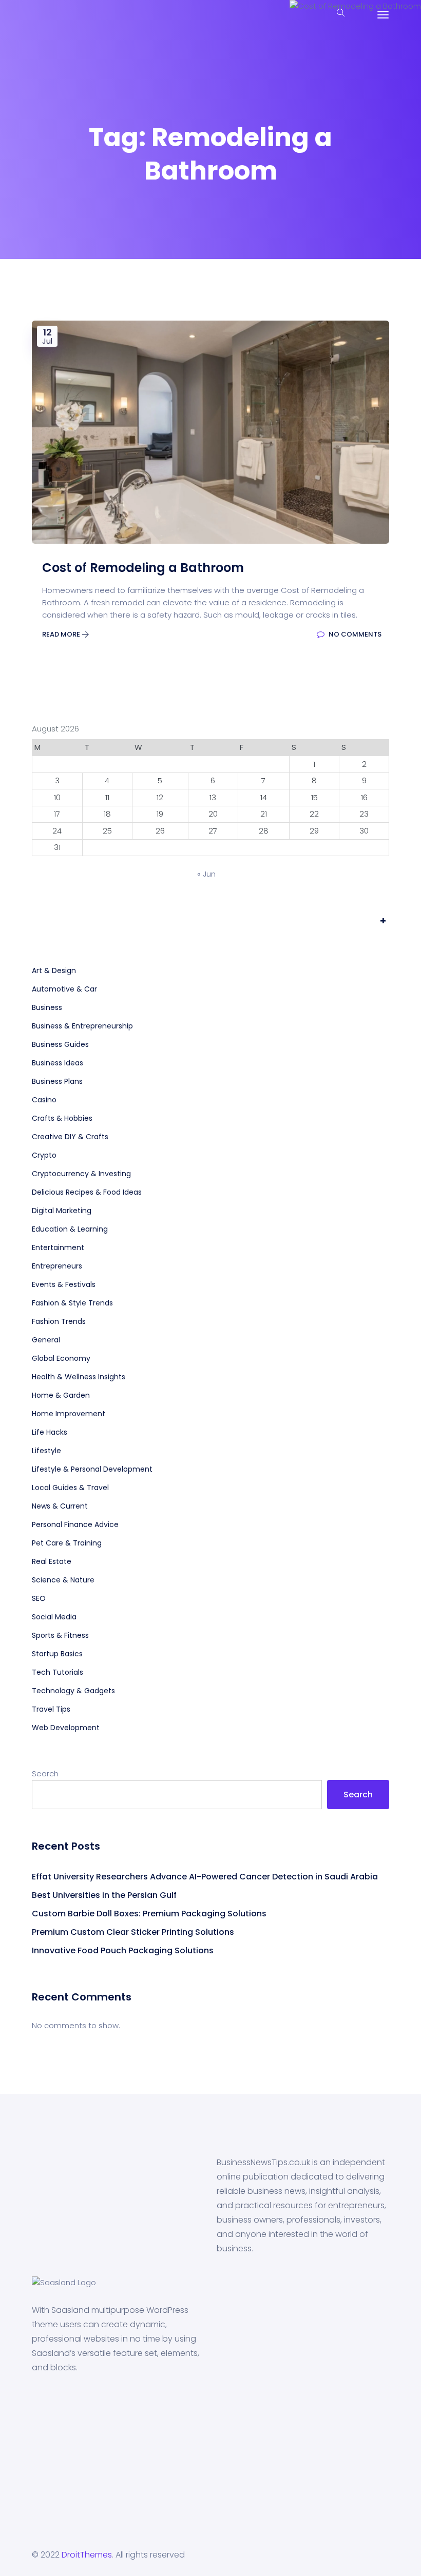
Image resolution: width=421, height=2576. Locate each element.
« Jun (206, 874)
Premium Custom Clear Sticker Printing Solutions (133, 1932)
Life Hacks (50, 1432)
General (46, 1340)
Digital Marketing (62, 1211)
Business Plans (57, 1081)
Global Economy (61, 1358)
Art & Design (54, 970)
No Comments (354, 634)
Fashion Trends (59, 1321)
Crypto (44, 1155)
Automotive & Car (64, 989)
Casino (44, 1100)
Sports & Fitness (60, 1635)
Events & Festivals (64, 1284)
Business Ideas (58, 1063)
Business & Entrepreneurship (82, 1026)
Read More (62, 634)
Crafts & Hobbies (62, 1118)
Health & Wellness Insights (79, 1377)
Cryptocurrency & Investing (81, 1174)
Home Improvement (69, 1414)
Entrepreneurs (57, 1266)
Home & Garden (61, 1395)
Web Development (66, 1728)
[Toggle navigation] (383, 15)
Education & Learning (70, 1229)
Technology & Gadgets (73, 1691)
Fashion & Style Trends (72, 1303)
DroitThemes (87, 2555)
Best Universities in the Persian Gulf (104, 1895)
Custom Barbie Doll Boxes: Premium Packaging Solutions (150, 1914)
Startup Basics (57, 1654)
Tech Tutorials (58, 1672)
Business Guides (60, 1044)
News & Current (60, 1506)
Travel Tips (51, 1709)
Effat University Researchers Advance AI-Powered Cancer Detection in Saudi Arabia (205, 1877)
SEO (39, 1598)
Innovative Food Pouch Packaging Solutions (123, 1950)
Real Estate (52, 1561)
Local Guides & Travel (70, 1488)
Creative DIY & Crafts (70, 1137)
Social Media (54, 1617)
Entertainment (58, 1247)
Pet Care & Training (67, 1543)
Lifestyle (46, 1451)
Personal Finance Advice (75, 1524)
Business (47, 1007)
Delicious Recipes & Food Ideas (87, 1192)
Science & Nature (63, 1580)
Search (45, 1774)
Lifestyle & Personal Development (92, 1469)
